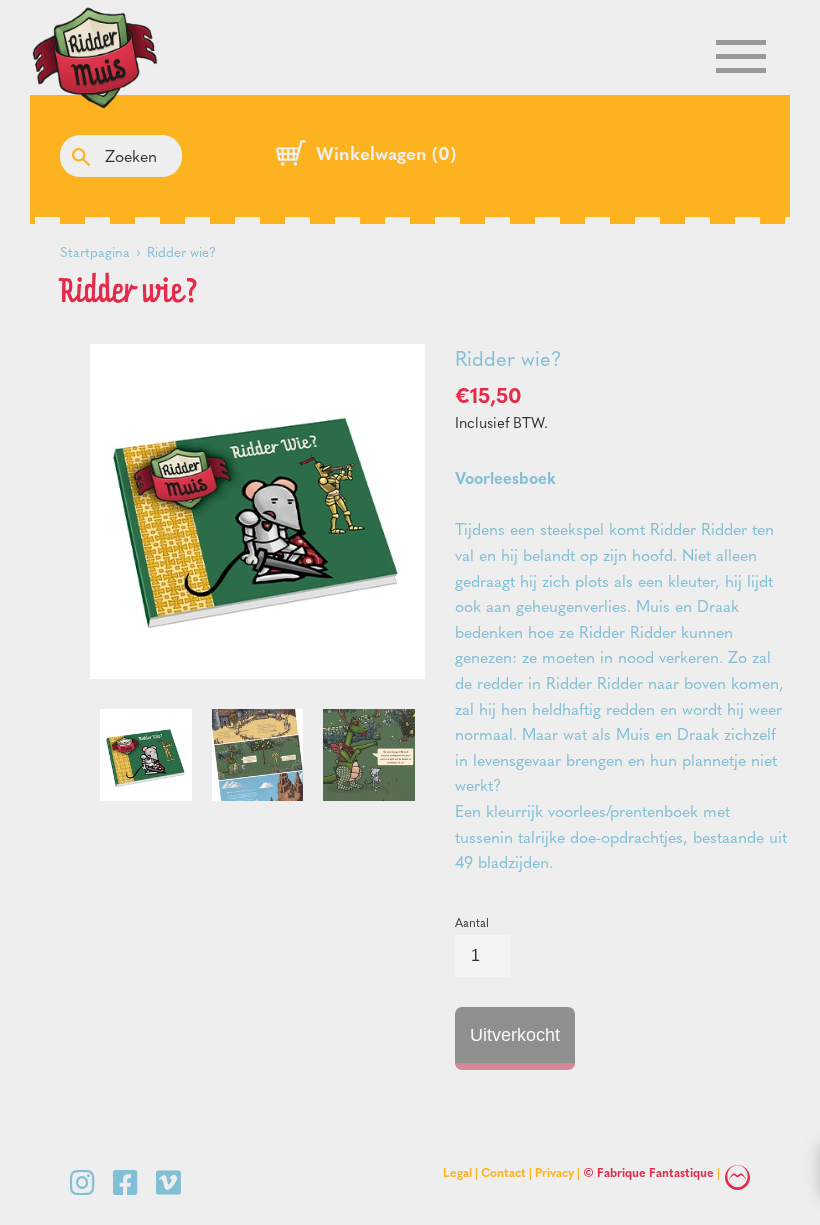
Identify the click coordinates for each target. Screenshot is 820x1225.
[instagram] (86, 1181)
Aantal (472, 922)
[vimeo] (168, 1181)
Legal (457, 1172)
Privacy (554, 1172)
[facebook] (129, 1181)
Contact (503, 1172)
